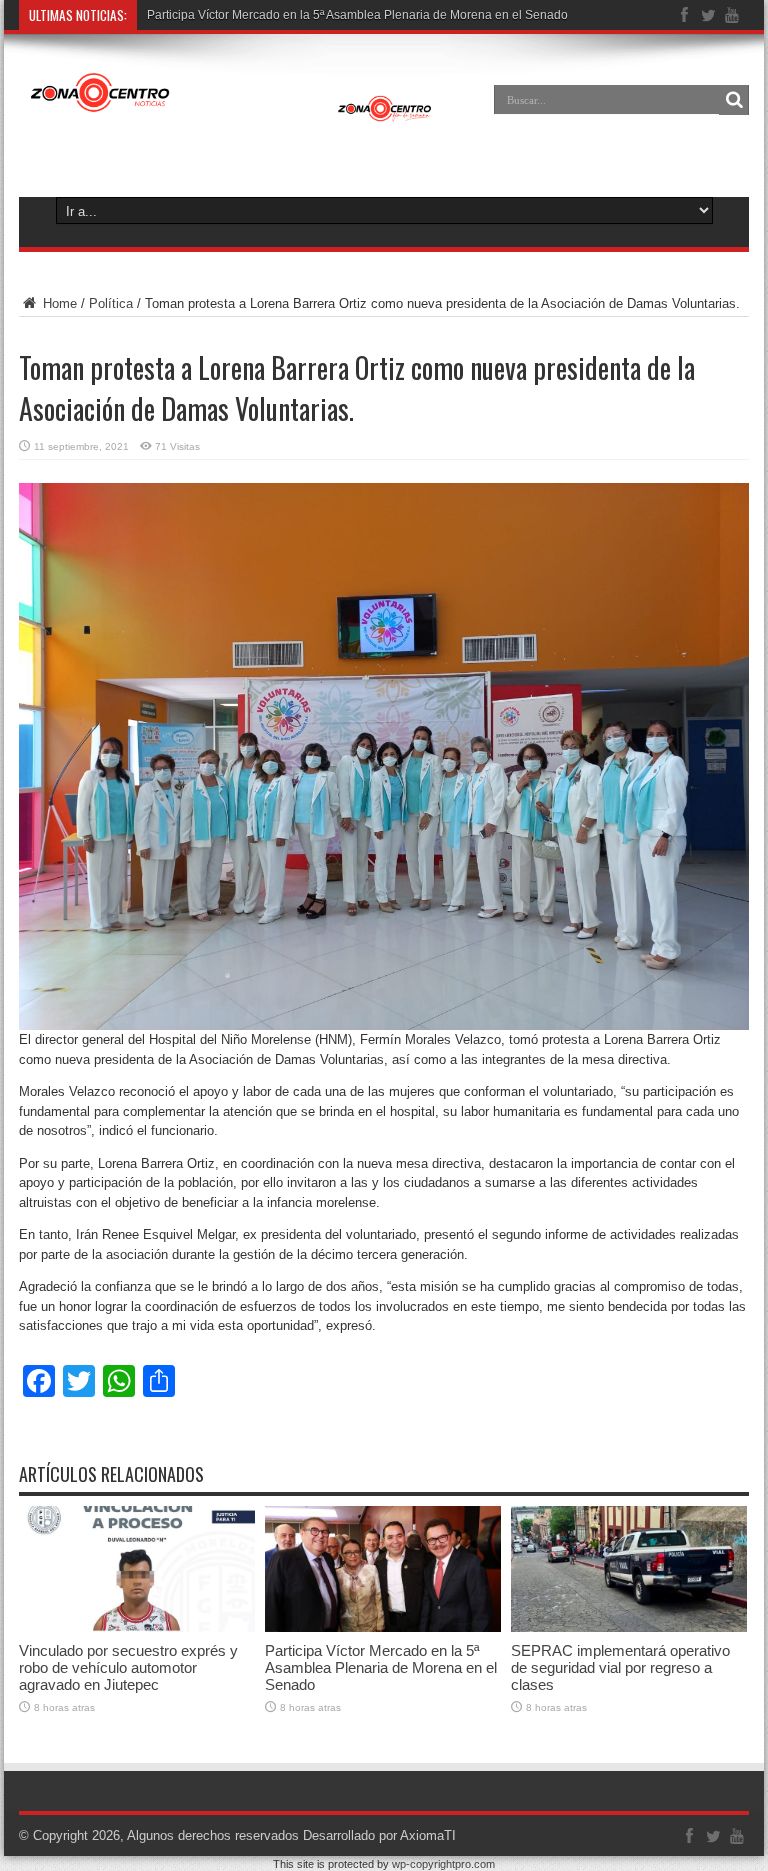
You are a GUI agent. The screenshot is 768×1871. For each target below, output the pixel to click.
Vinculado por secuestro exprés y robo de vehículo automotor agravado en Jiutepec (128, 1667)
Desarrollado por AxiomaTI (379, 1835)
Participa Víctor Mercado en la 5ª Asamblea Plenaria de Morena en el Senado (381, 1667)
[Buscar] (734, 100)
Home (58, 303)
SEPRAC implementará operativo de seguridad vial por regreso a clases (620, 1667)
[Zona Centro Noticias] (231, 114)
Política (111, 303)
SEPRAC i (175, 15)
